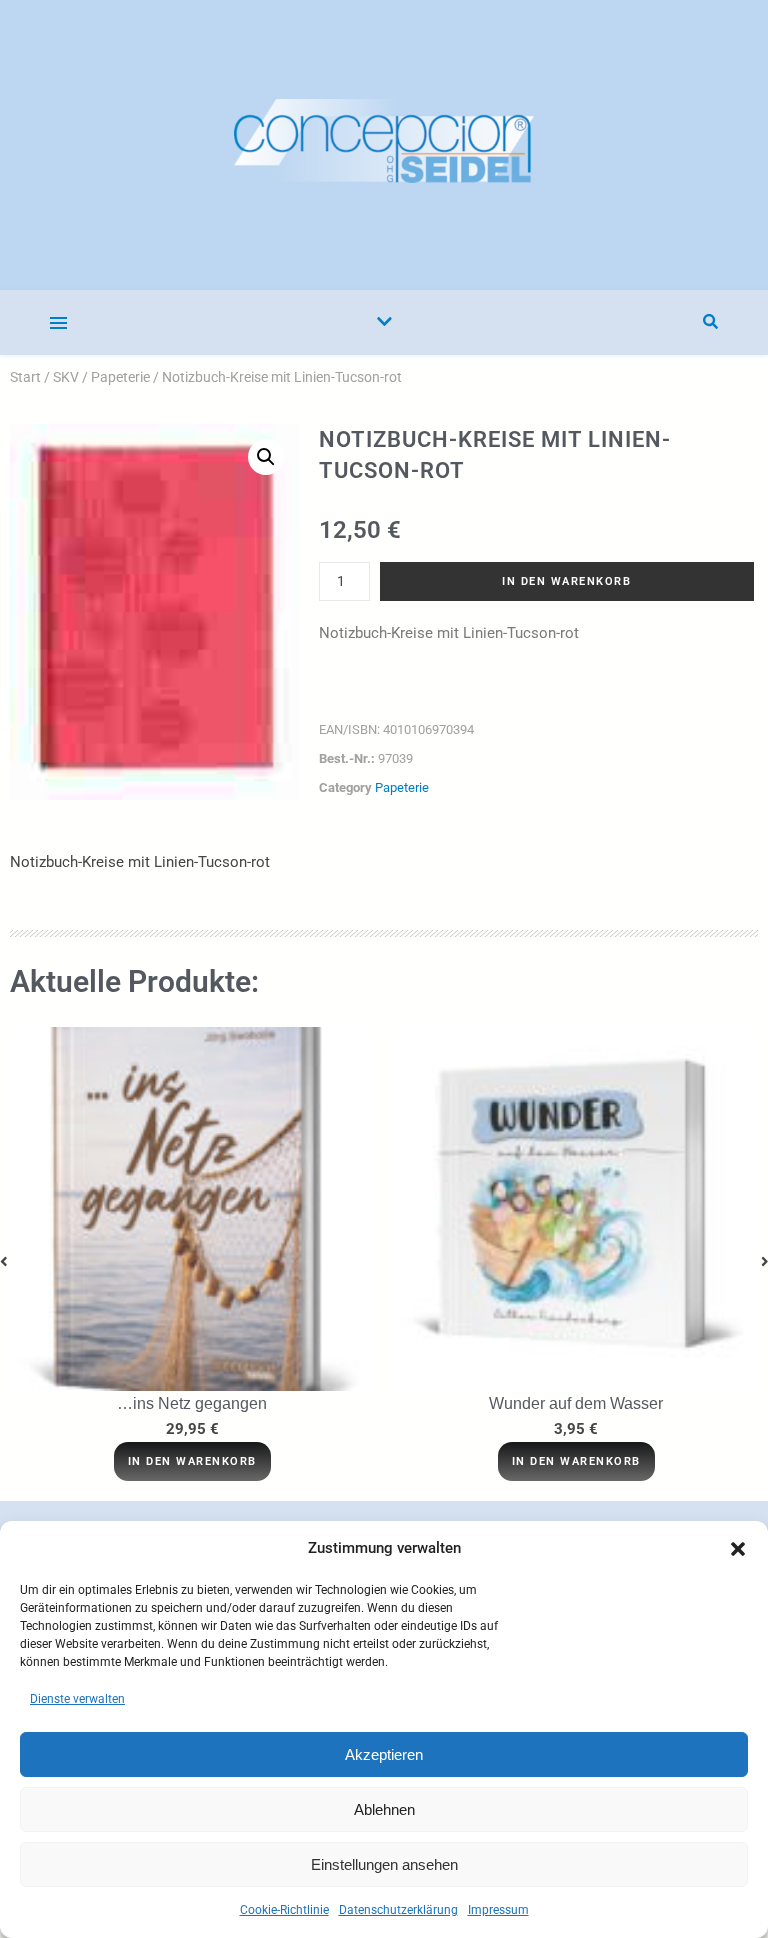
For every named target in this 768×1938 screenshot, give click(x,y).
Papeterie (120, 377)
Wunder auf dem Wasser (576, 1403)
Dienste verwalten (77, 1699)
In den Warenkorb (566, 581)
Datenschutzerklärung (398, 1910)
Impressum (498, 1910)
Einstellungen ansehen (384, 1864)
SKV (66, 377)
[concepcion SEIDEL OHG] (384, 145)
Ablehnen (384, 1809)
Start (25, 377)
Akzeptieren (384, 1754)
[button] (738, 1549)
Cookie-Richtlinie (284, 1910)
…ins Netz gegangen (192, 1403)
